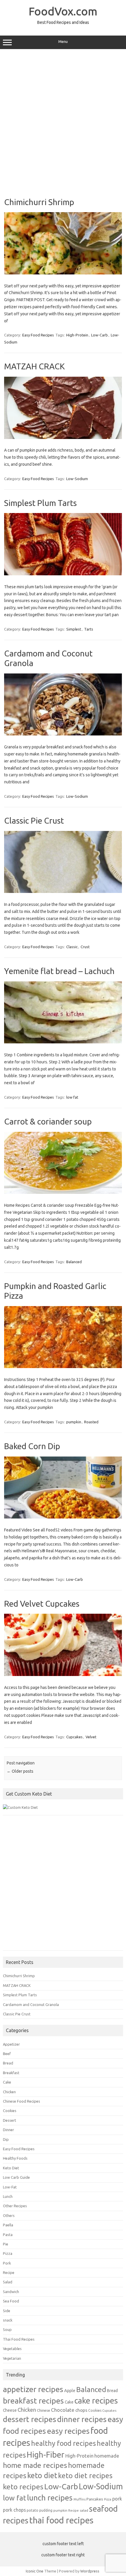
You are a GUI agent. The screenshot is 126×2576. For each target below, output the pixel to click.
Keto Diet (11, 2168)
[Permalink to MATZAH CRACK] (63, 438)
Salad (8, 2282)
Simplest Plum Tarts (40, 503)
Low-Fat (10, 2187)
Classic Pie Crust (34, 821)
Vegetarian (12, 2358)
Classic (72, 947)
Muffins (80, 2499)
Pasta (8, 2235)
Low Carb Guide (16, 2177)
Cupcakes (74, 1737)
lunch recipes (50, 2498)
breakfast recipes (33, 2401)
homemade (107, 2456)
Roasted (91, 1422)
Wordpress (90, 2571)
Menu (63, 42)
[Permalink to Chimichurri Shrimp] (63, 273)
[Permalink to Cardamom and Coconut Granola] (63, 734)
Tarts (89, 629)
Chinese (44, 2410)
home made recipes (35, 2465)
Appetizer (11, 2044)
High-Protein (77, 335)
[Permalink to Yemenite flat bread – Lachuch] (63, 1042)
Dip (6, 2139)
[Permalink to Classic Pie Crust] (63, 891)
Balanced (74, 1262)
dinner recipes (82, 2419)
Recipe (9, 2272)
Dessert (10, 2120)
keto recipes (23, 2487)
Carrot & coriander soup (48, 1121)
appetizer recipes (33, 2389)
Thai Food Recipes (19, 2339)
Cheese (10, 2410)
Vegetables (12, 2349)
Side (7, 2311)
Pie (6, 2244)
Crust (85, 947)
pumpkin (74, 1422)
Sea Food (11, 2301)
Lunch (8, 2196)
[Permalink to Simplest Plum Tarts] (63, 574)
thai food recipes (61, 2520)
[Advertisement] (63, 121)
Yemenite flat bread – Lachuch (59, 971)
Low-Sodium (77, 479)
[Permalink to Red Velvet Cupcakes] (63, 1675)
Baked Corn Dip (32, 1446)
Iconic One (35, 2571)
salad (84, 2510)
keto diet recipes (85, 2476)
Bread (8, 2063)
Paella (8, 2225)
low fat (72, 1097)
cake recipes (96, 2400)
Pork (7, 2263)
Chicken (9, 2092)
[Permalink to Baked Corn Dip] (63, 1517)
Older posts (20, 1771)
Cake (7, 2082)
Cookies (10, 2111)
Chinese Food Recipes (22, 2101)
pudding (46, 2510)
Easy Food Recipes (38, 335)
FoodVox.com (63, 11)
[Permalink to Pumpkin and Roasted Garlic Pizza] (63, 1367)
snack (8, 2320)
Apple (70, 2390)
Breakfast (11, 2073)
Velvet (91, 1737)
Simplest (74, 629)
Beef (7, 2054)
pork (117, 2499)
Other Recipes (15, 2206)
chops (81, 2410)
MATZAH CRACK (34, 366)
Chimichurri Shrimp (39, 202)
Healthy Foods (15, 2158)
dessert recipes (30, 2419)
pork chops (14, 2510)
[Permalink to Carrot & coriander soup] (63, 1192)
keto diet (42, 2476)
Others (9, 2215)
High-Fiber (46, 2455)
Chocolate (63, 2410)
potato (33, 2510)
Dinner (8, 2130)
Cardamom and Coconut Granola (31, 2005)
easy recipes (68, 2431)
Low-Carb (99, 335)
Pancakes (95, 2499)
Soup (7, 2329)
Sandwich (11, 2292)
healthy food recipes (63, 2443)
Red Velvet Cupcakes (42, 1604)
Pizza (8, 2253)
